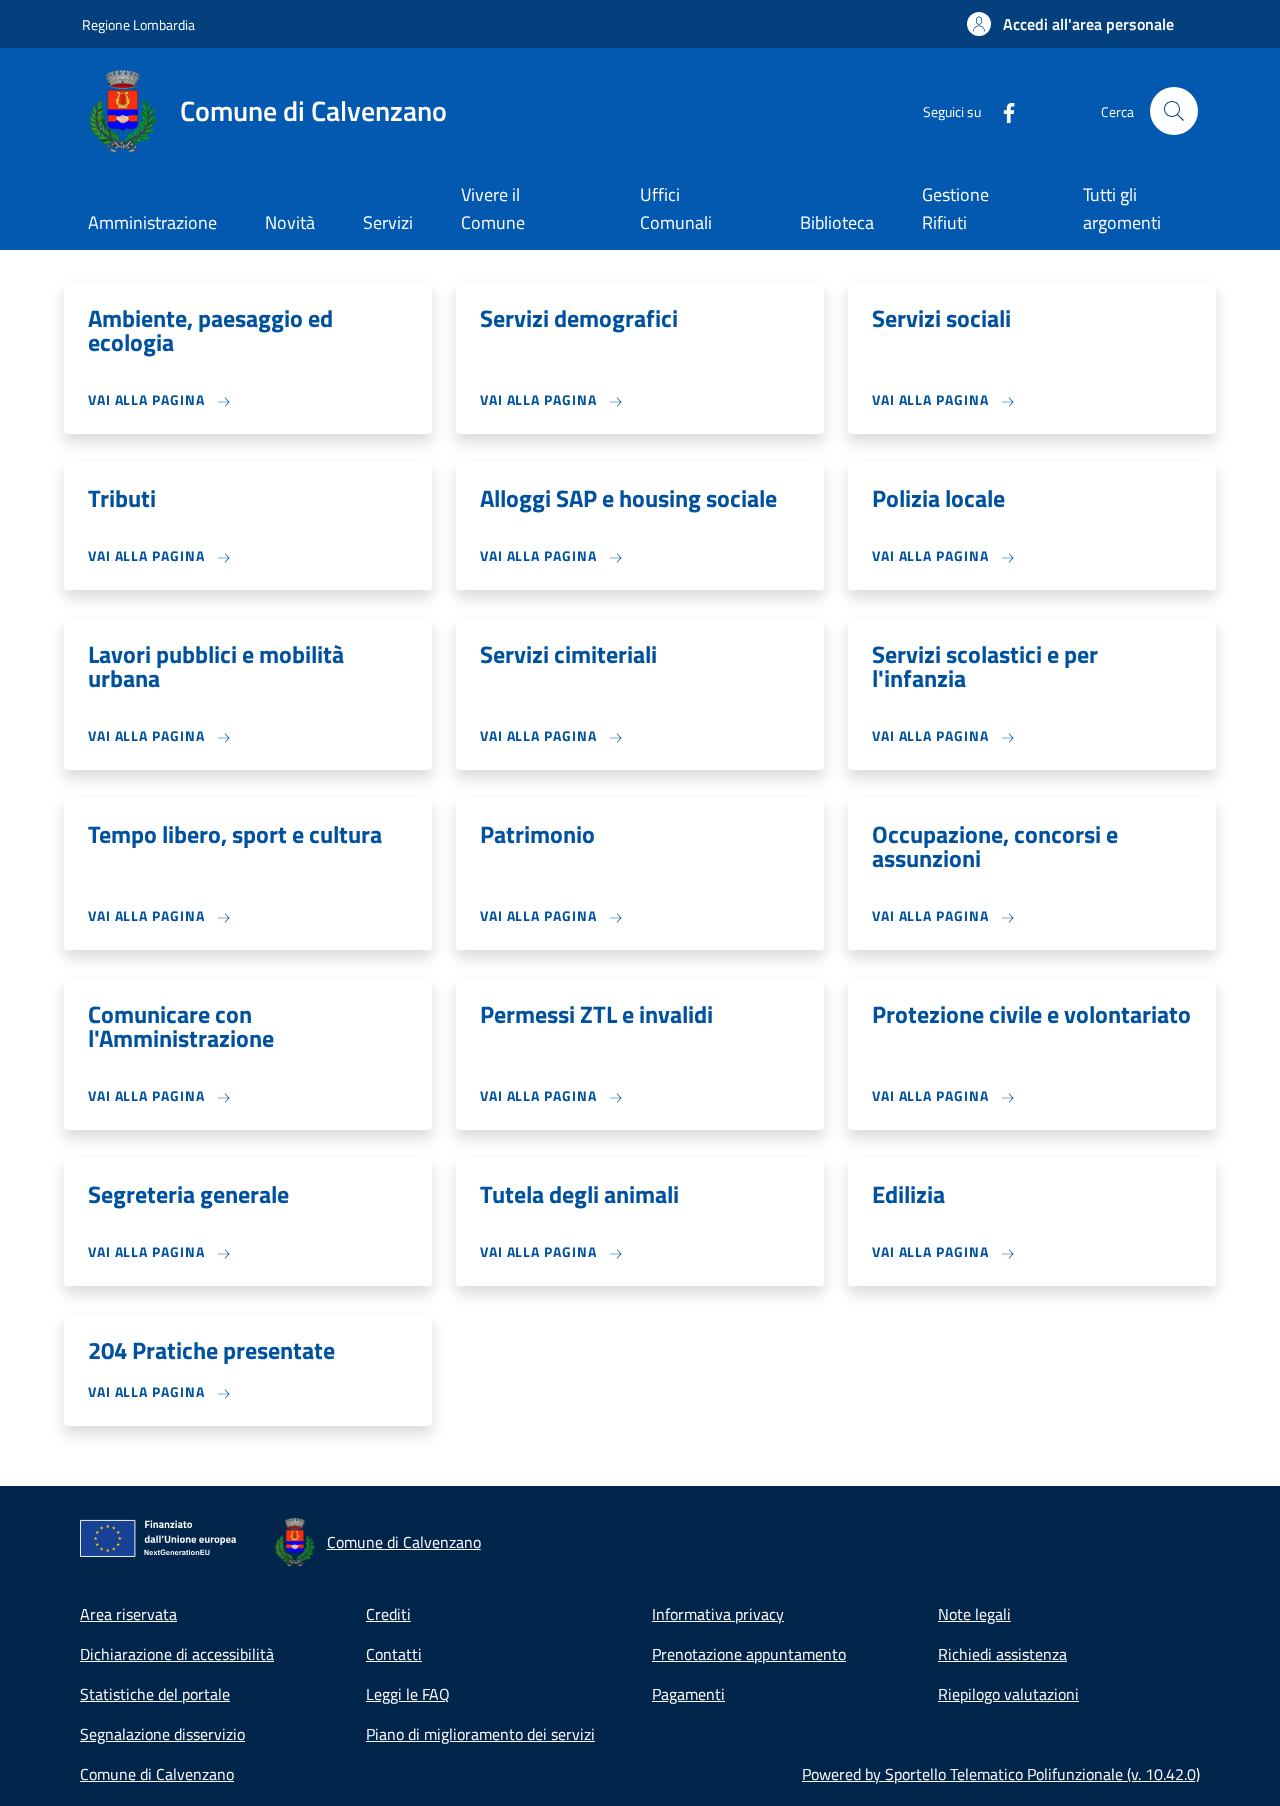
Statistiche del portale (155, 1694)
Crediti (388, 1614)
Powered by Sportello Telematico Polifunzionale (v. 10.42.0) (1001, 1774)
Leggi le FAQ (408, 1694)
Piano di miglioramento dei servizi (480, 1734)
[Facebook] (1001, 110)
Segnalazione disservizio (162, 1734)
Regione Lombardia (138, 24)
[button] (1070, 24)
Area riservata (128, 1614)
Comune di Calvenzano (157, 1774)
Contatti (394, 1654)
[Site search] (1174, 111)
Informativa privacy (718, 1614)
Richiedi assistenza (1002, 1654)
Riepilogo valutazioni (1008, 1694)
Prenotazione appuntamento (749, 1654)
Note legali (974, 1614)
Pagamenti (688, 1694)
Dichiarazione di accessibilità (177, 1654)
